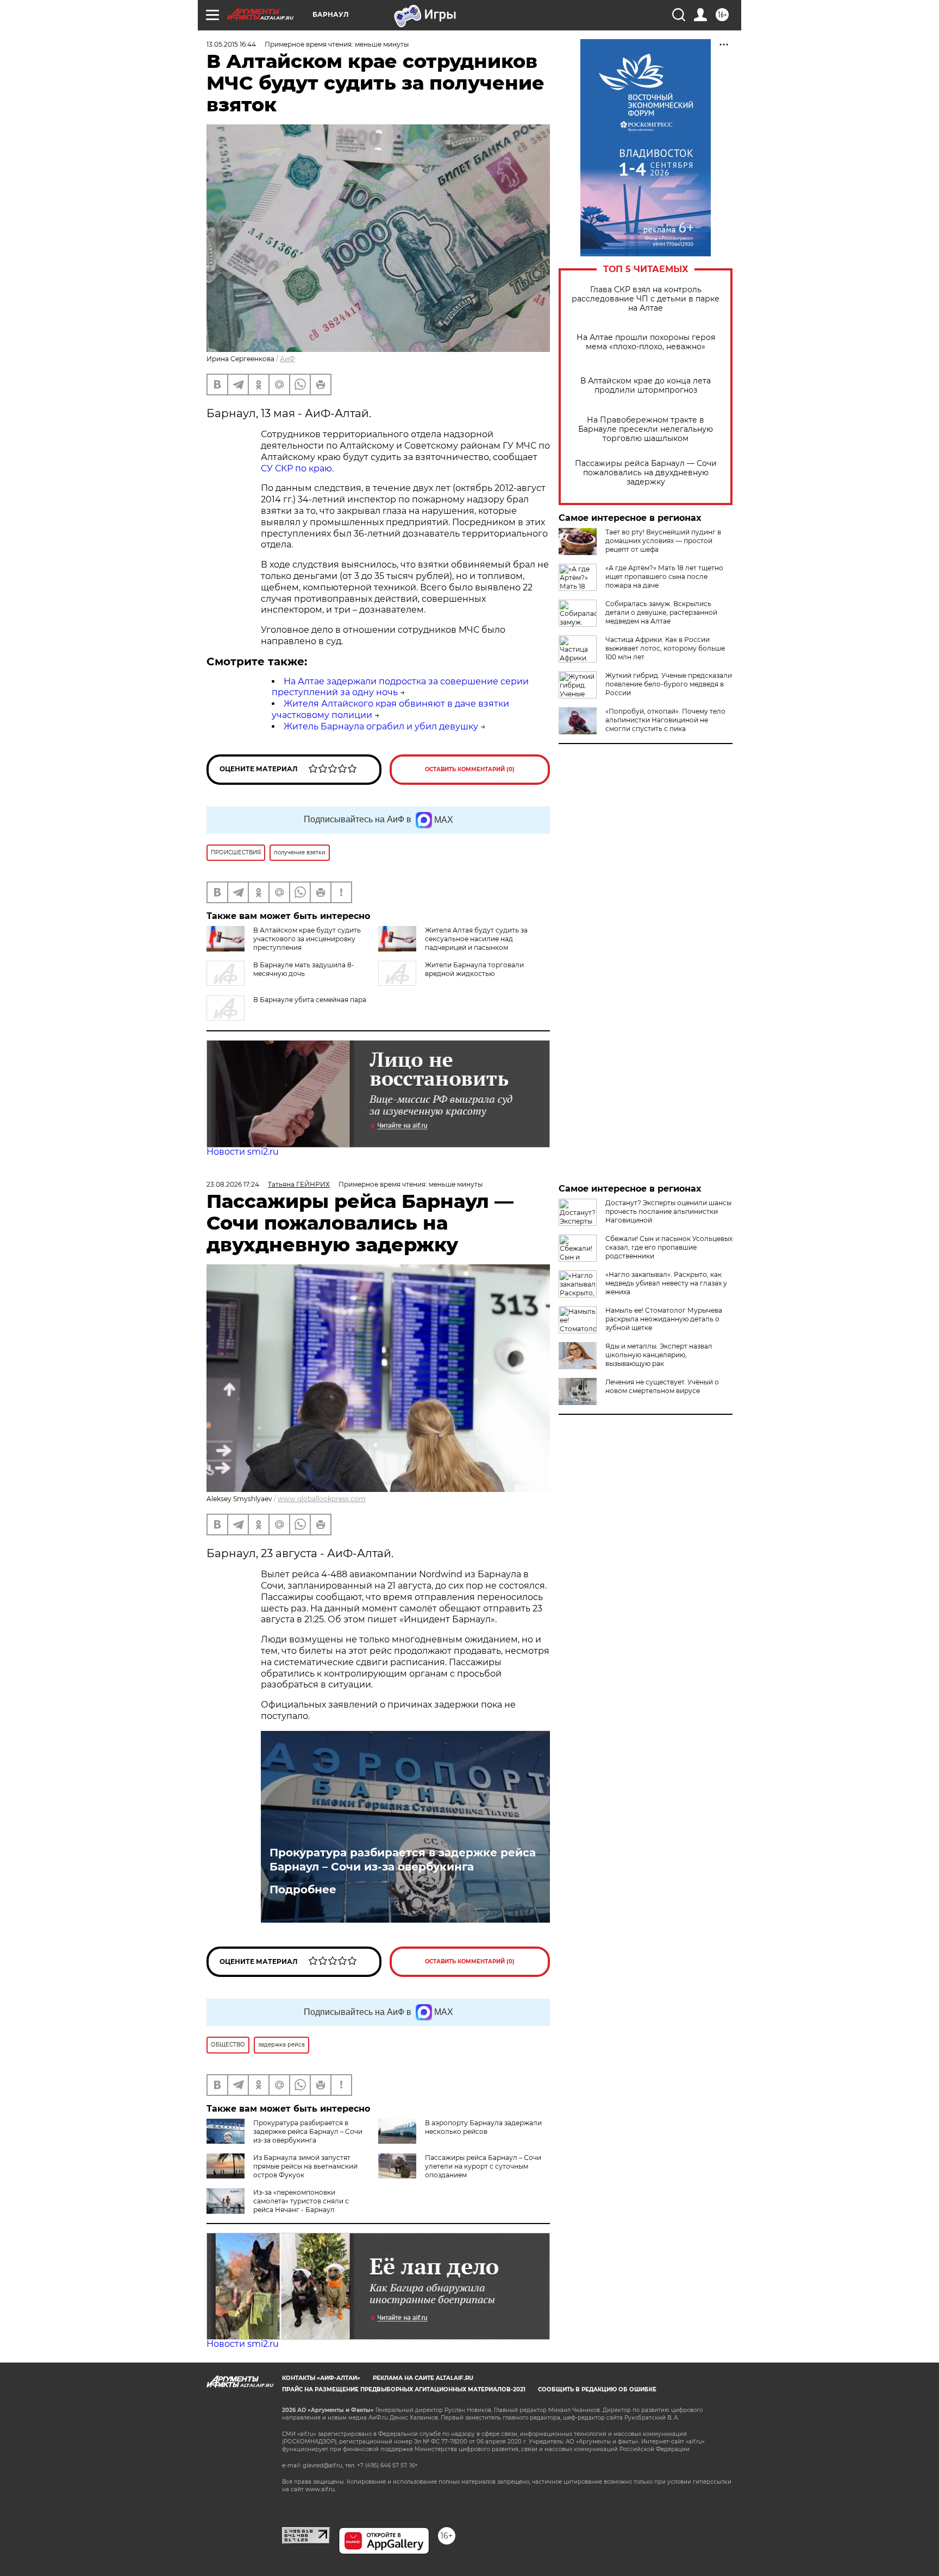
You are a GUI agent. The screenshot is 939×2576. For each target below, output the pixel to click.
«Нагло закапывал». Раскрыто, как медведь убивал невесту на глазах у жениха (666, 1283)
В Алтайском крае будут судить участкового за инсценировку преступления (307, 939)
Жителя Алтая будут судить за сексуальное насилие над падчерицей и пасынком (476, 939)
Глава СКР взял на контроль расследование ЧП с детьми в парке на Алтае (646, 299)
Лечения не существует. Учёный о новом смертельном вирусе (662, 1386)
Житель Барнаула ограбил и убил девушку (381, 726)
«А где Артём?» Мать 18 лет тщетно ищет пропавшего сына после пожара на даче (664, 577)
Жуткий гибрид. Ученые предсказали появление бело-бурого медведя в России (669, 684)
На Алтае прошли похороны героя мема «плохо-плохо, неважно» (646, 342)
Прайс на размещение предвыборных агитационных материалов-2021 (404, 2389)
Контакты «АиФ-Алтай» (321, 2378)
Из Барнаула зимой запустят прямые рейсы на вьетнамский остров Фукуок (305, 2166)
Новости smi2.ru (243, 1152)
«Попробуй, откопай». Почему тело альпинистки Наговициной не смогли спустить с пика (665, 720)
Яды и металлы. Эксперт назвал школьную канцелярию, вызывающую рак (659, 1355)
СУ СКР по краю (296, 468)
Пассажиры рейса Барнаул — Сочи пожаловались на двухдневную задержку (646, 473)
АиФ (287, 359)
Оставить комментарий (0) (470, 769)
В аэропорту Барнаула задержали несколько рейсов (483, 2127)
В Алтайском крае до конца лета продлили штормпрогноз (646, 386)
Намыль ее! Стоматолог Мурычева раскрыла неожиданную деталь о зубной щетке (664, 1319)
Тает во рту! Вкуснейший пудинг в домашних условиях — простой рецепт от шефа (663, 541)
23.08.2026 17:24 (233, 1184)
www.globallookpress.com (322, 1499)
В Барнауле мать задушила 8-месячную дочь (304, 969)
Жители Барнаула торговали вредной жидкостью (474, 969)
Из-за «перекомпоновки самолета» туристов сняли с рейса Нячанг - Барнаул (301, 2201)
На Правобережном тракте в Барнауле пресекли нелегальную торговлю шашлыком (646, 429)
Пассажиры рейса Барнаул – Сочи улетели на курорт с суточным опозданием (483, 2166)
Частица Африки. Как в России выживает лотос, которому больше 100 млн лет (665, 648)
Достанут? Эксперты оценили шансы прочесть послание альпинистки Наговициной (668, 1211)
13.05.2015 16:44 (231, 44)
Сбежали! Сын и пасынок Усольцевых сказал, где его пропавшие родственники (669, 1247)
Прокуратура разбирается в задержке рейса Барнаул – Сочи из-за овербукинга (403, 1860)
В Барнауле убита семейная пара (310, 1000)
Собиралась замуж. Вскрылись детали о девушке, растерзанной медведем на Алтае (661, 612)
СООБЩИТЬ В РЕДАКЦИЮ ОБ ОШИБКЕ (597, 2389)
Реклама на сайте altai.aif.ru (423, 2378)
